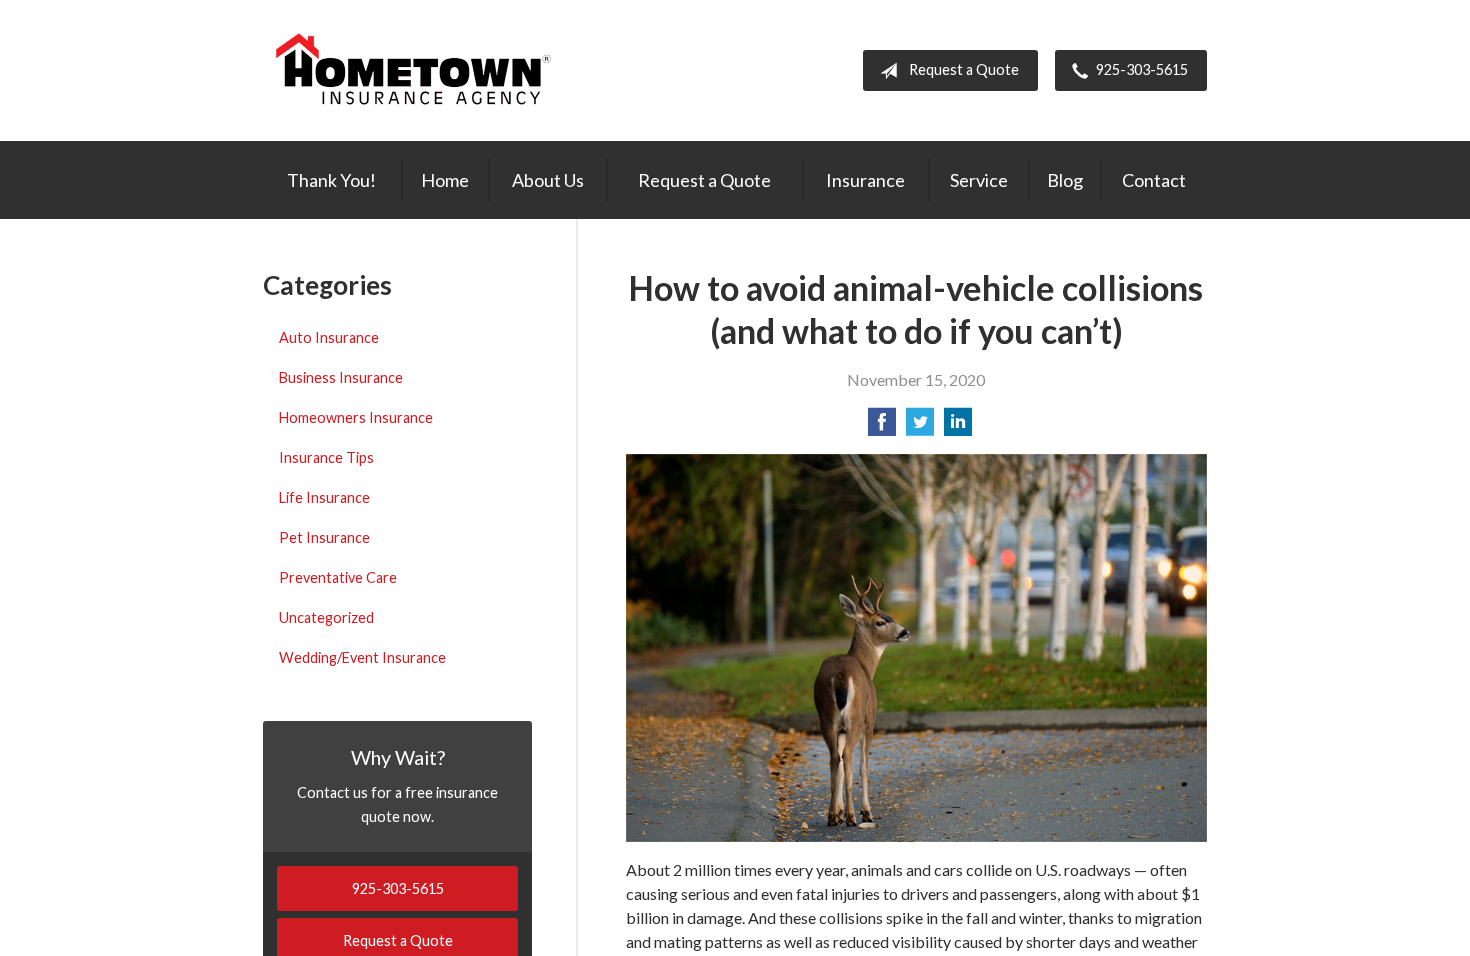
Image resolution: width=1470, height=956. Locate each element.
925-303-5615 (1142, 69)
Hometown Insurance (413, 70)
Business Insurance (341, 377)
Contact (1154, 180)
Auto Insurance (329, 337)
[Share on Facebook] (882, 427)
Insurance (865, 180)
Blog (1065, 180)
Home (445, 180)
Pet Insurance (324, 537)
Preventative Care (338, 577)
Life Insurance (324, 497)
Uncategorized (326, 617)
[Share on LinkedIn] (958, 427)
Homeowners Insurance (356, 417)
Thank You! (331, 180)
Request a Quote (964, 69)
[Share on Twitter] (920, 427)
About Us (548, 180)
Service (979, 180)
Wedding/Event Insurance (362, 657)
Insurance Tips (326, 457)
